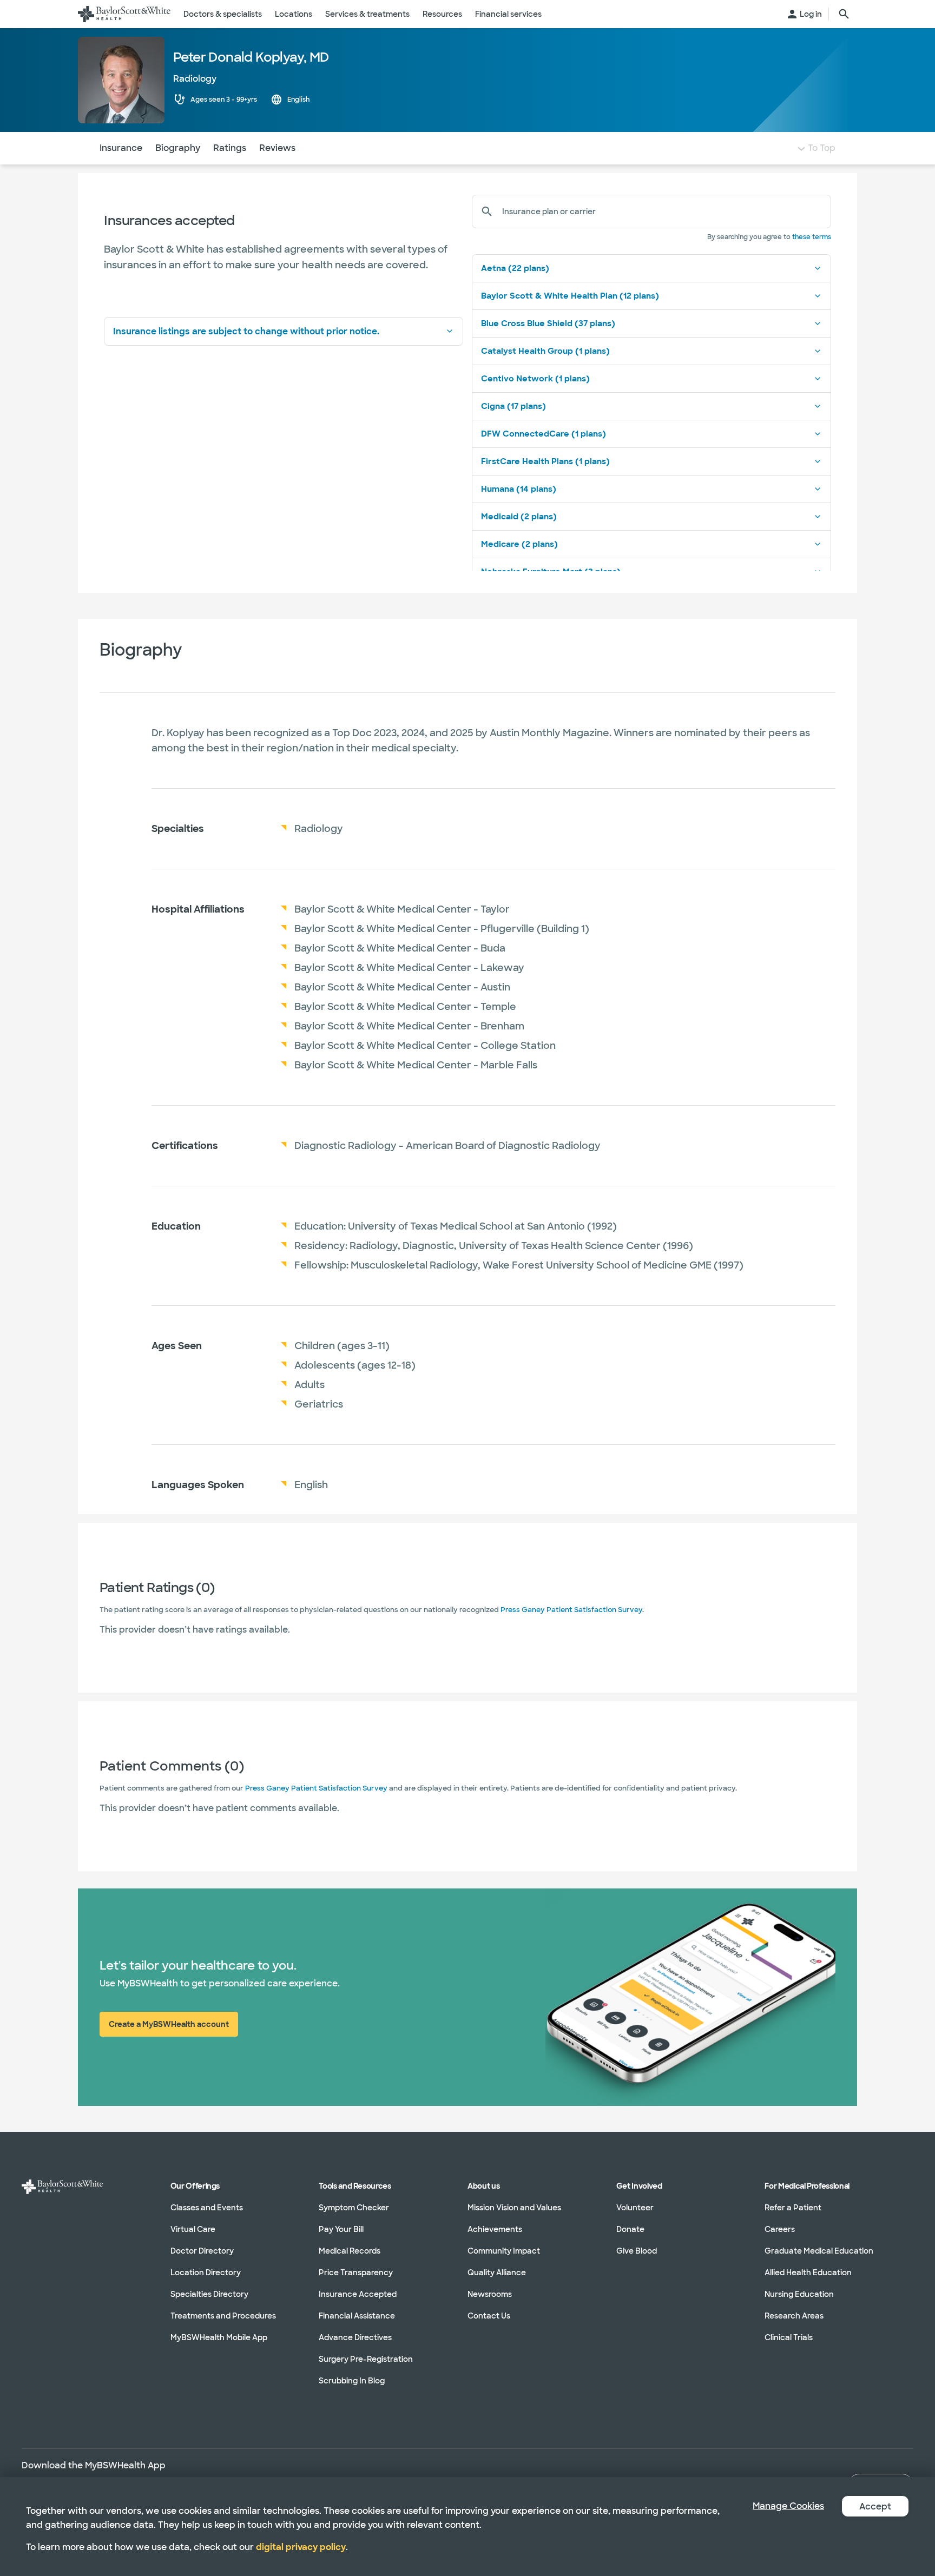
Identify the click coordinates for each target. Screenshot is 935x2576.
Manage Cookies (788, 2506)
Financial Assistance (357, 2316)
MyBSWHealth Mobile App (219, 2337)
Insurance (121, 148)
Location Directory (206, 2273)
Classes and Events (207, 2208)
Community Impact (504, 2251)
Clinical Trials (789, 2337)
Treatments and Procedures (223, 2316)
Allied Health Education (808, 2273)
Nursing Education (799, 2294)
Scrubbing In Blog (352, 2381)
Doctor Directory (202, 2251)
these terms (812, 237)
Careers (780, 2229)
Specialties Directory (209, 2294)
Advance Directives (355, 2337)
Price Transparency (356, 2273)
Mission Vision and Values (514, 2208)
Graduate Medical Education (819, 2251)
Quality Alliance (497, 2273)
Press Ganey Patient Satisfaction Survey (571, 1610)
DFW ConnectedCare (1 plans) (544, 434)
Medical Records (350, 2251)
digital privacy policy (301, 2547)
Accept (875, 2506)
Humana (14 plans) (519, 489)
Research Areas (794, 2316)
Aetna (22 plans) (515, 268)
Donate (630, 2229)
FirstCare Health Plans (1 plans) (545, 461)
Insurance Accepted (358, 2294)
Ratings (230, 148)
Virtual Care (193, 2229)
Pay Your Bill (341, 2229)
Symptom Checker (354, 2208)
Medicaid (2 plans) (519, 517)
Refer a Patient (793, 2208)
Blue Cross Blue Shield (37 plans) (548, 323)
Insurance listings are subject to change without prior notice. (246, 331)
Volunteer (635, 2208)
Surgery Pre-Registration (366, 2359)
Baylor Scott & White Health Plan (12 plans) (570, 296)
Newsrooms (490, 2294)
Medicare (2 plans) (519, 544)
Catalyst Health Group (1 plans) (545, 351)
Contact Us (489, 2316)
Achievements (495, 2229)
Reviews (277, 148)
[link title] (124, 14)
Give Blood (637, 2251)
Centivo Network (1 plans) (535, 379)
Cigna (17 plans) (513, 406)
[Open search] (844, 14)
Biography (178, 148)
